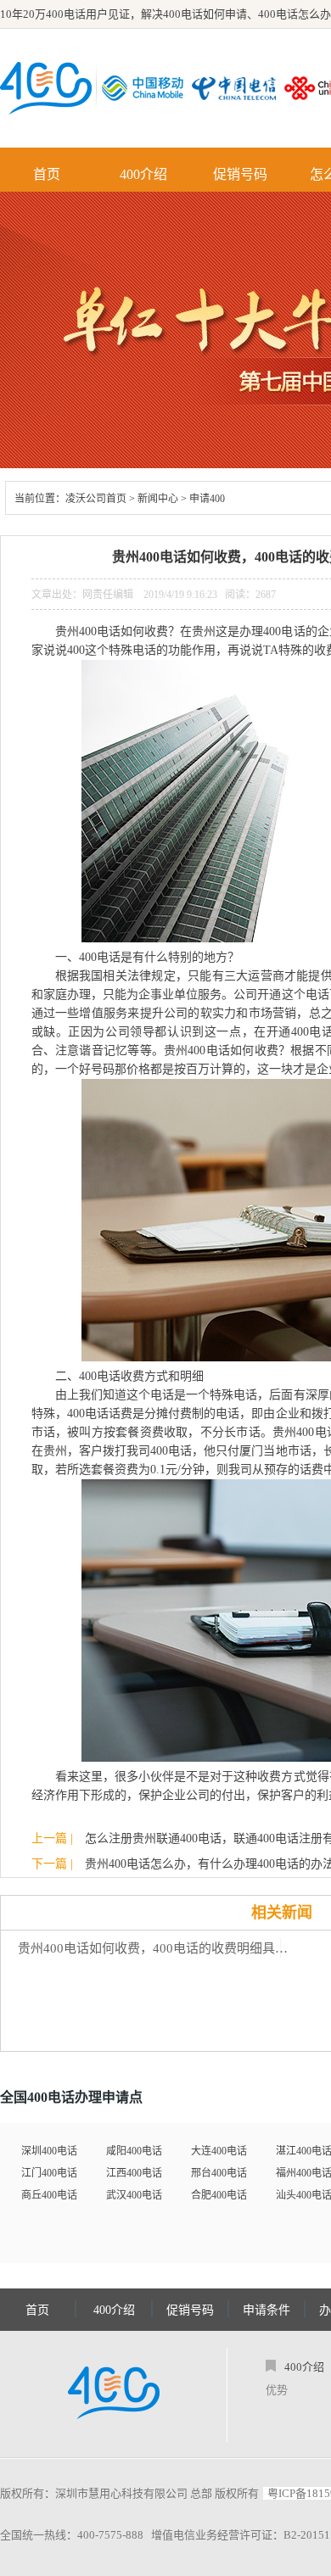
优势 (277, 2390)
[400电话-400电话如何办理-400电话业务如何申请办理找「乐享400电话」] (46, 88)
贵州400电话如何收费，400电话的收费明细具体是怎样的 (157, 1948)
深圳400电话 (49, 2151)
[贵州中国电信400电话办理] (238, 88)
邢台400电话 (219, 2173)
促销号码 (240, 174)
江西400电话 (134, 2173)
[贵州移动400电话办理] (147, 88)
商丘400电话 (49, 2195)
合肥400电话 (219, 2195)
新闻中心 (158, 499)
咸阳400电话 (134, 2151)
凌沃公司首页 (96, 499)
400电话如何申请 (205, 14)
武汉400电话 (134, 2195)
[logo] (114, 2394)
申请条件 (266, 2310)
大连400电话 (219, 2151)
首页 (47, 174)
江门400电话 (49, 2173)
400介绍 (143, 174)
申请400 (207, 499)
